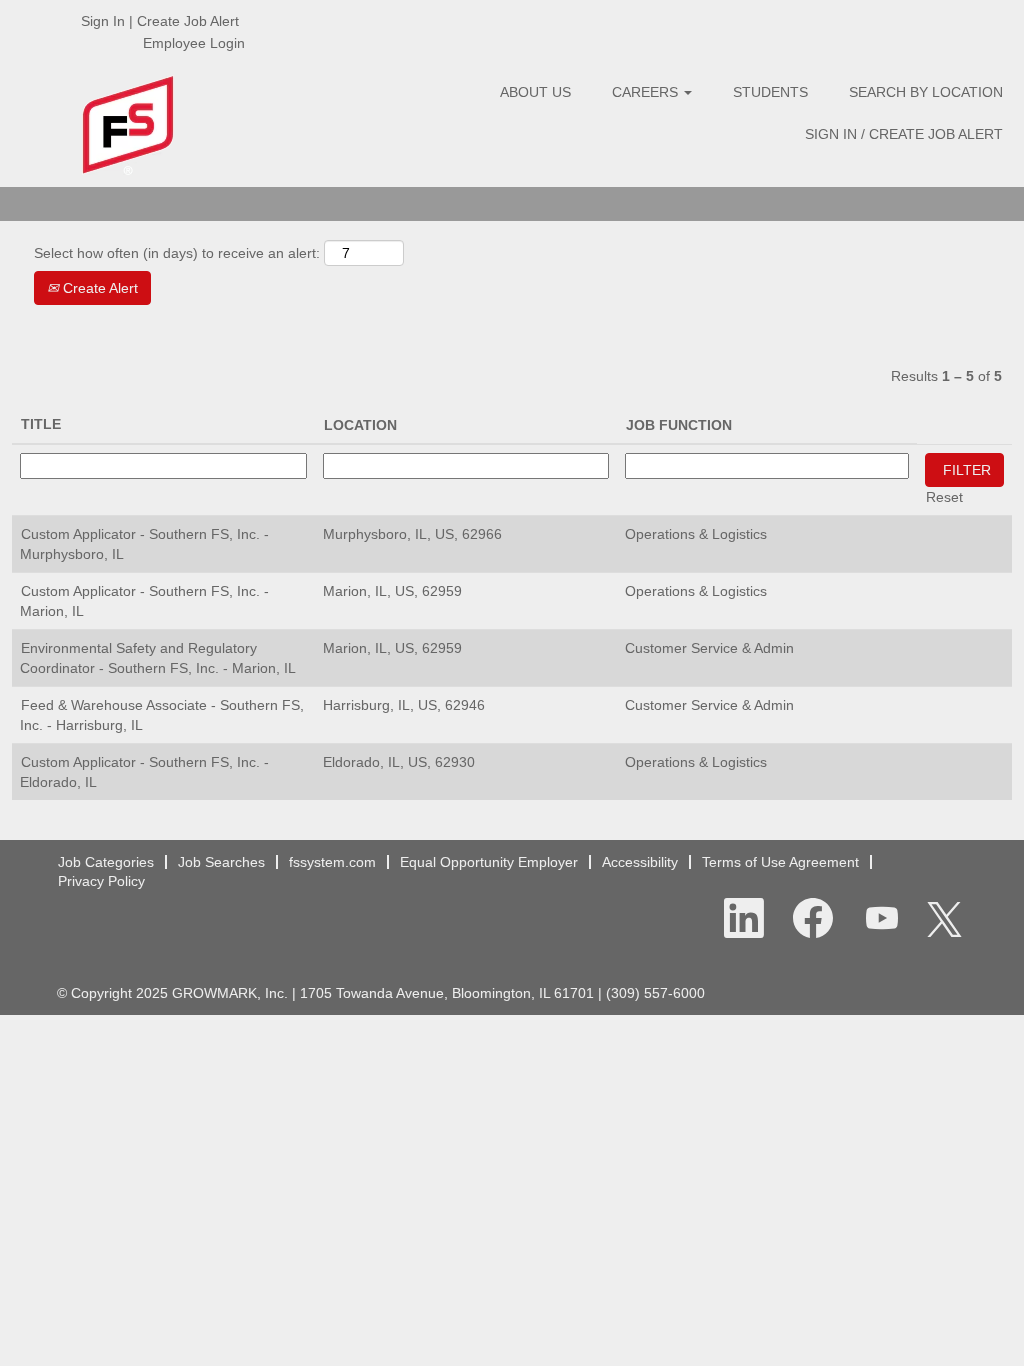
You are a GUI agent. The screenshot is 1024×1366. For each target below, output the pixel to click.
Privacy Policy (101, 881)
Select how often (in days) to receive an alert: (177, 253)
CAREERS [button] (647, 92)
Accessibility (640, 862)
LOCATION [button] (360, 425)
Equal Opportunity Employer (489, 862)
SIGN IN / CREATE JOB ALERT (904, 134)
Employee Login (194, 43)
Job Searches (221, 862)
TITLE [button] (41, 424)
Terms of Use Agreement (780, 862)
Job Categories (106, 862)
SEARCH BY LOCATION (926, 92)
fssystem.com (332, 862)
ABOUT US (535, 92)
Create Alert (98, 288)
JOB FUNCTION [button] (679, 425)
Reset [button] (944, 497)
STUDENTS (770, 92)
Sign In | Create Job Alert (160, 21)
